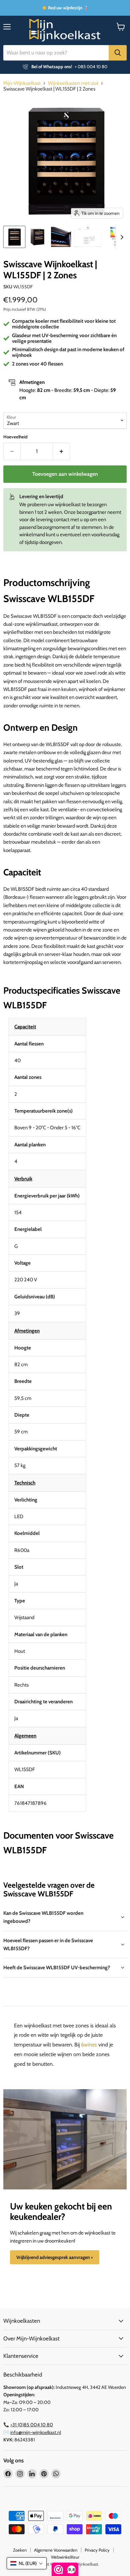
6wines (89, 2045)
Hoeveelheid (15, 437)
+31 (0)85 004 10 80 (32, 2425)
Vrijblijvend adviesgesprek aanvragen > (55, 2257)
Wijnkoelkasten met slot (73, 83)
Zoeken (20, 2550)
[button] (27, 2563)
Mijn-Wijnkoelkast (22, 83)
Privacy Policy (97, 2550)
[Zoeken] (118, 53)
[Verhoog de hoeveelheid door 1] (61, 451)
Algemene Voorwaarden (56, 2550)
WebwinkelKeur (65, 2557)
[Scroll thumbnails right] (121, 237)
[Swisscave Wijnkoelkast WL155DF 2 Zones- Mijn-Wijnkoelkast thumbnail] (14, 237)
